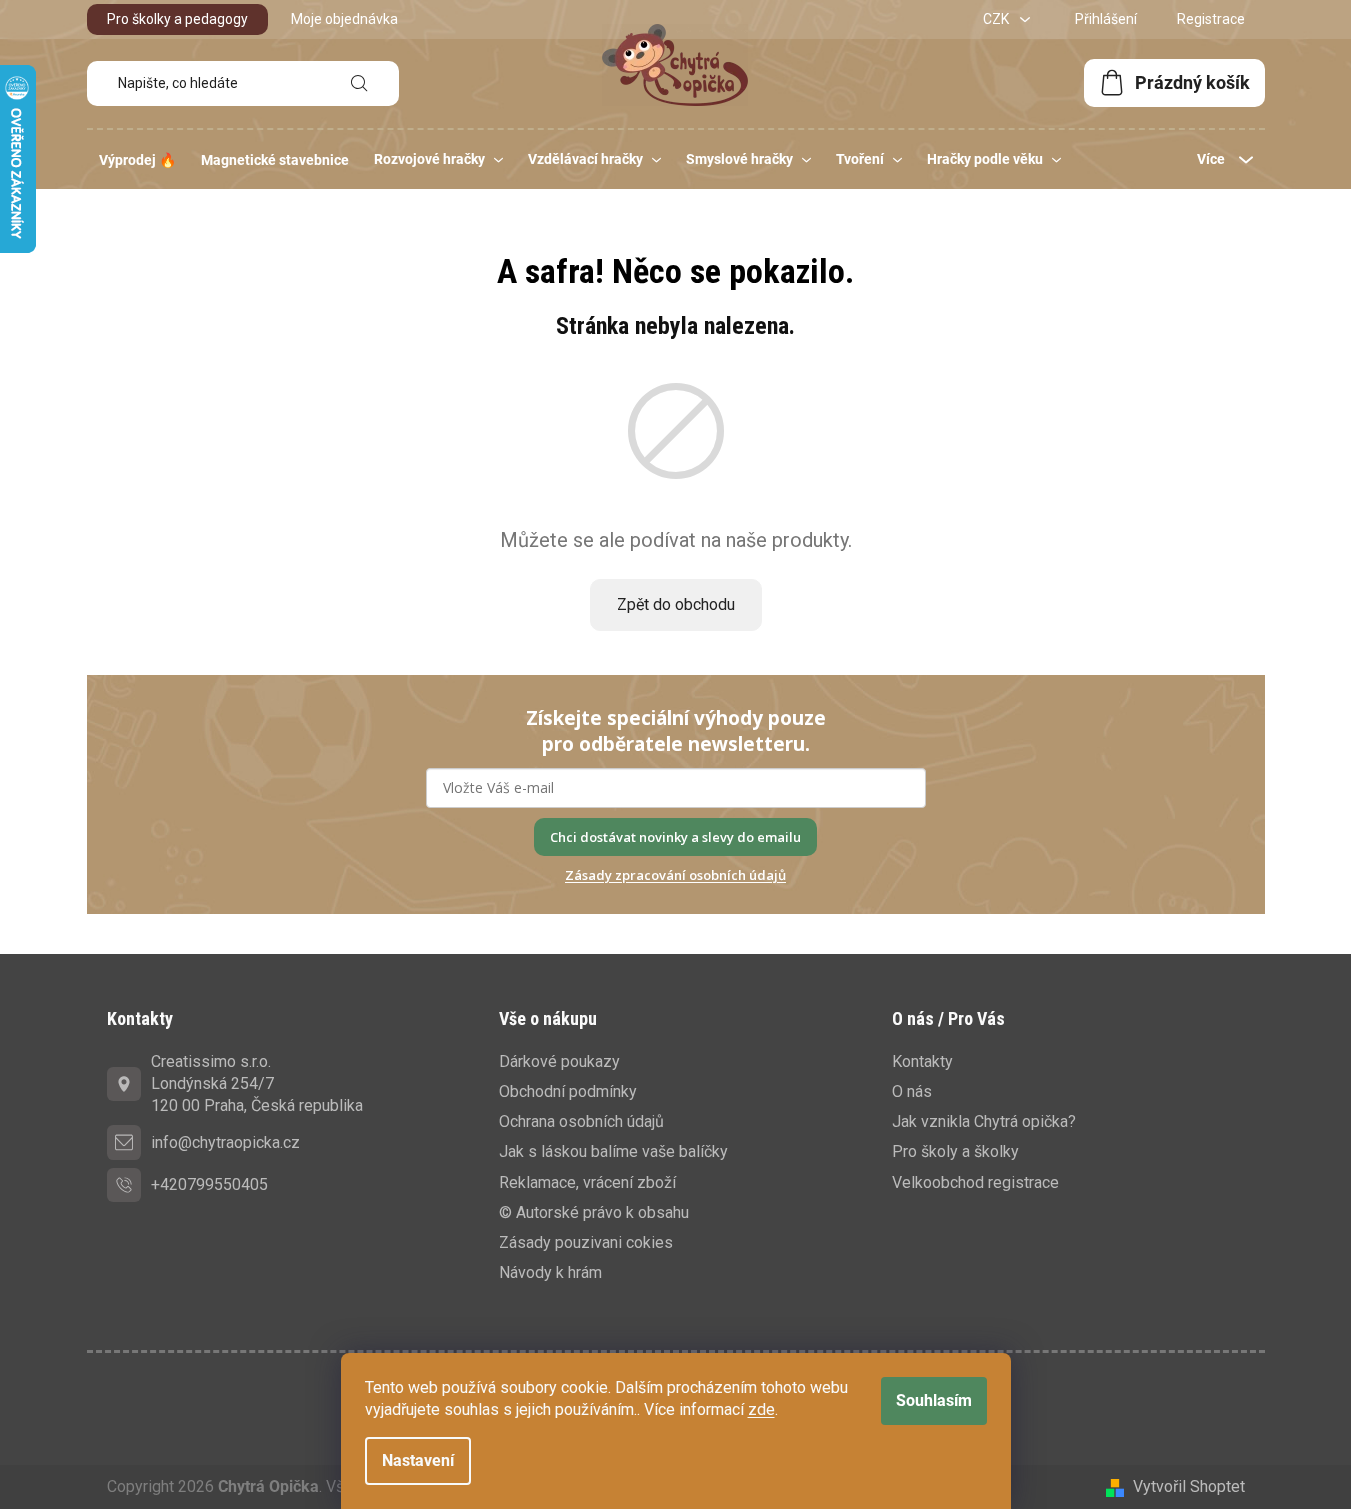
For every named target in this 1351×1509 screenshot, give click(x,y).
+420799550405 (209, 1184)
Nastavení (418, 1460)
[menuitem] (137, 160)
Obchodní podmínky (568, 1091)
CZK (997, 19)
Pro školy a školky (955, 1151)
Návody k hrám (550, 1272)
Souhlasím (934, 1400)
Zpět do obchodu (676, 604)
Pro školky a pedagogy (177, 19)
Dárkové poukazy (559, 1061)
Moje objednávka (344, 19)
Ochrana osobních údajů (581, 1121)
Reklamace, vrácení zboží (587, 1182)
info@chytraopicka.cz (225, 1142)
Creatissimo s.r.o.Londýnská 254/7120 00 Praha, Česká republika (257, 1083)
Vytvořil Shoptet (1189, 1486)
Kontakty (922, 1061)
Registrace (1211, 19)
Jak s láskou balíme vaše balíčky (613, 1151)
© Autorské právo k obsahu (594, 1212)
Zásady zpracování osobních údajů (675, 875)
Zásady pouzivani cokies (586, 1242)
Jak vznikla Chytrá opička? (984, 1121)
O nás (912, 1091)
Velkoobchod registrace (975, 1182)
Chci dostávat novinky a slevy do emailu (675, 837)
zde (761, 1409)
